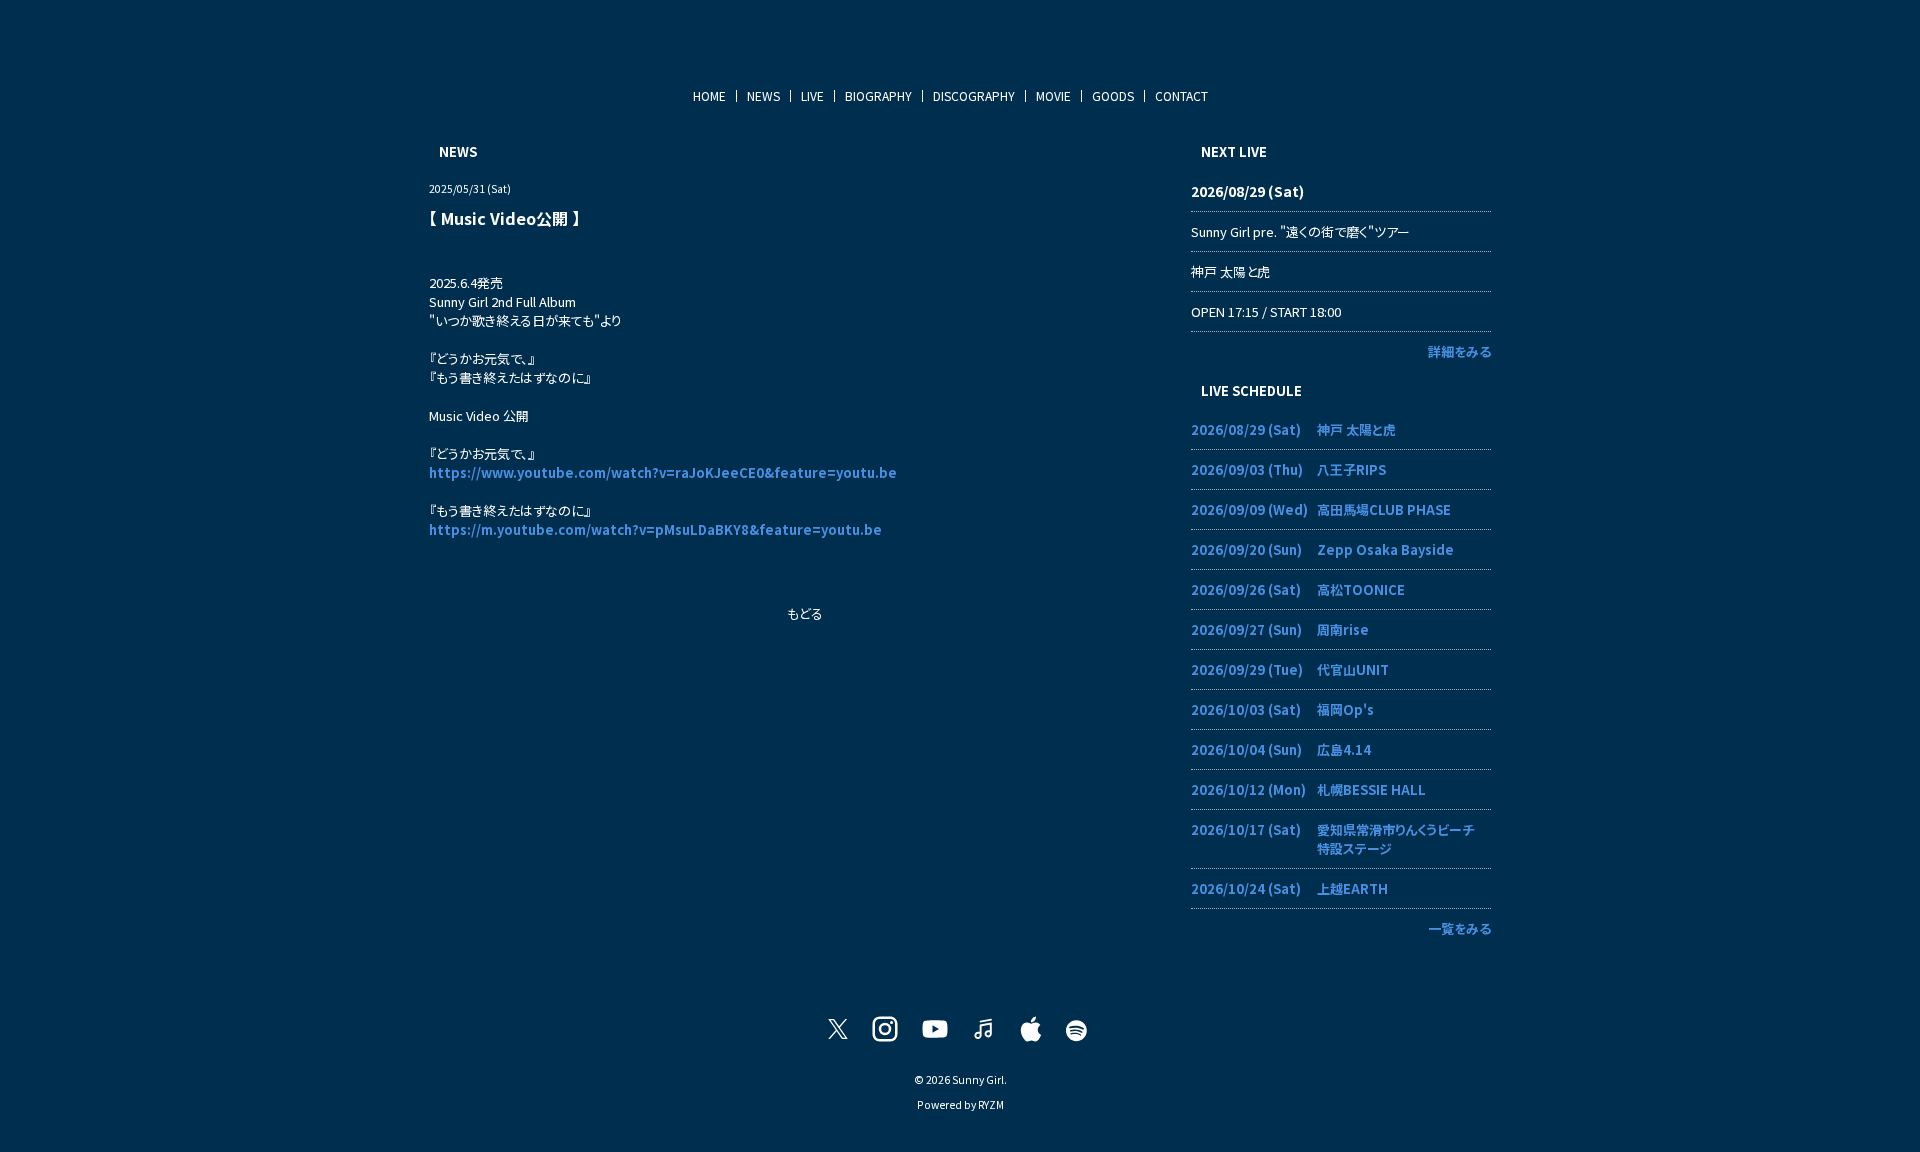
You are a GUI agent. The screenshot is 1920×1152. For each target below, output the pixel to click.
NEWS (763, 95)
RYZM (991, 1104)
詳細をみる (1459, 351)
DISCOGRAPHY (974, 95)
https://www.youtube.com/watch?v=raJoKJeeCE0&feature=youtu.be (663, 472)
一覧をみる (1459, 928)
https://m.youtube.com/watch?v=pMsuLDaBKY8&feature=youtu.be (655, 529)
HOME (709, 95)
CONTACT (1181, 95)
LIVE (812, 95)
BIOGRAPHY (878, 95)
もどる (805, 613)
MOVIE (1053, 95)
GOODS (1113, 95)
